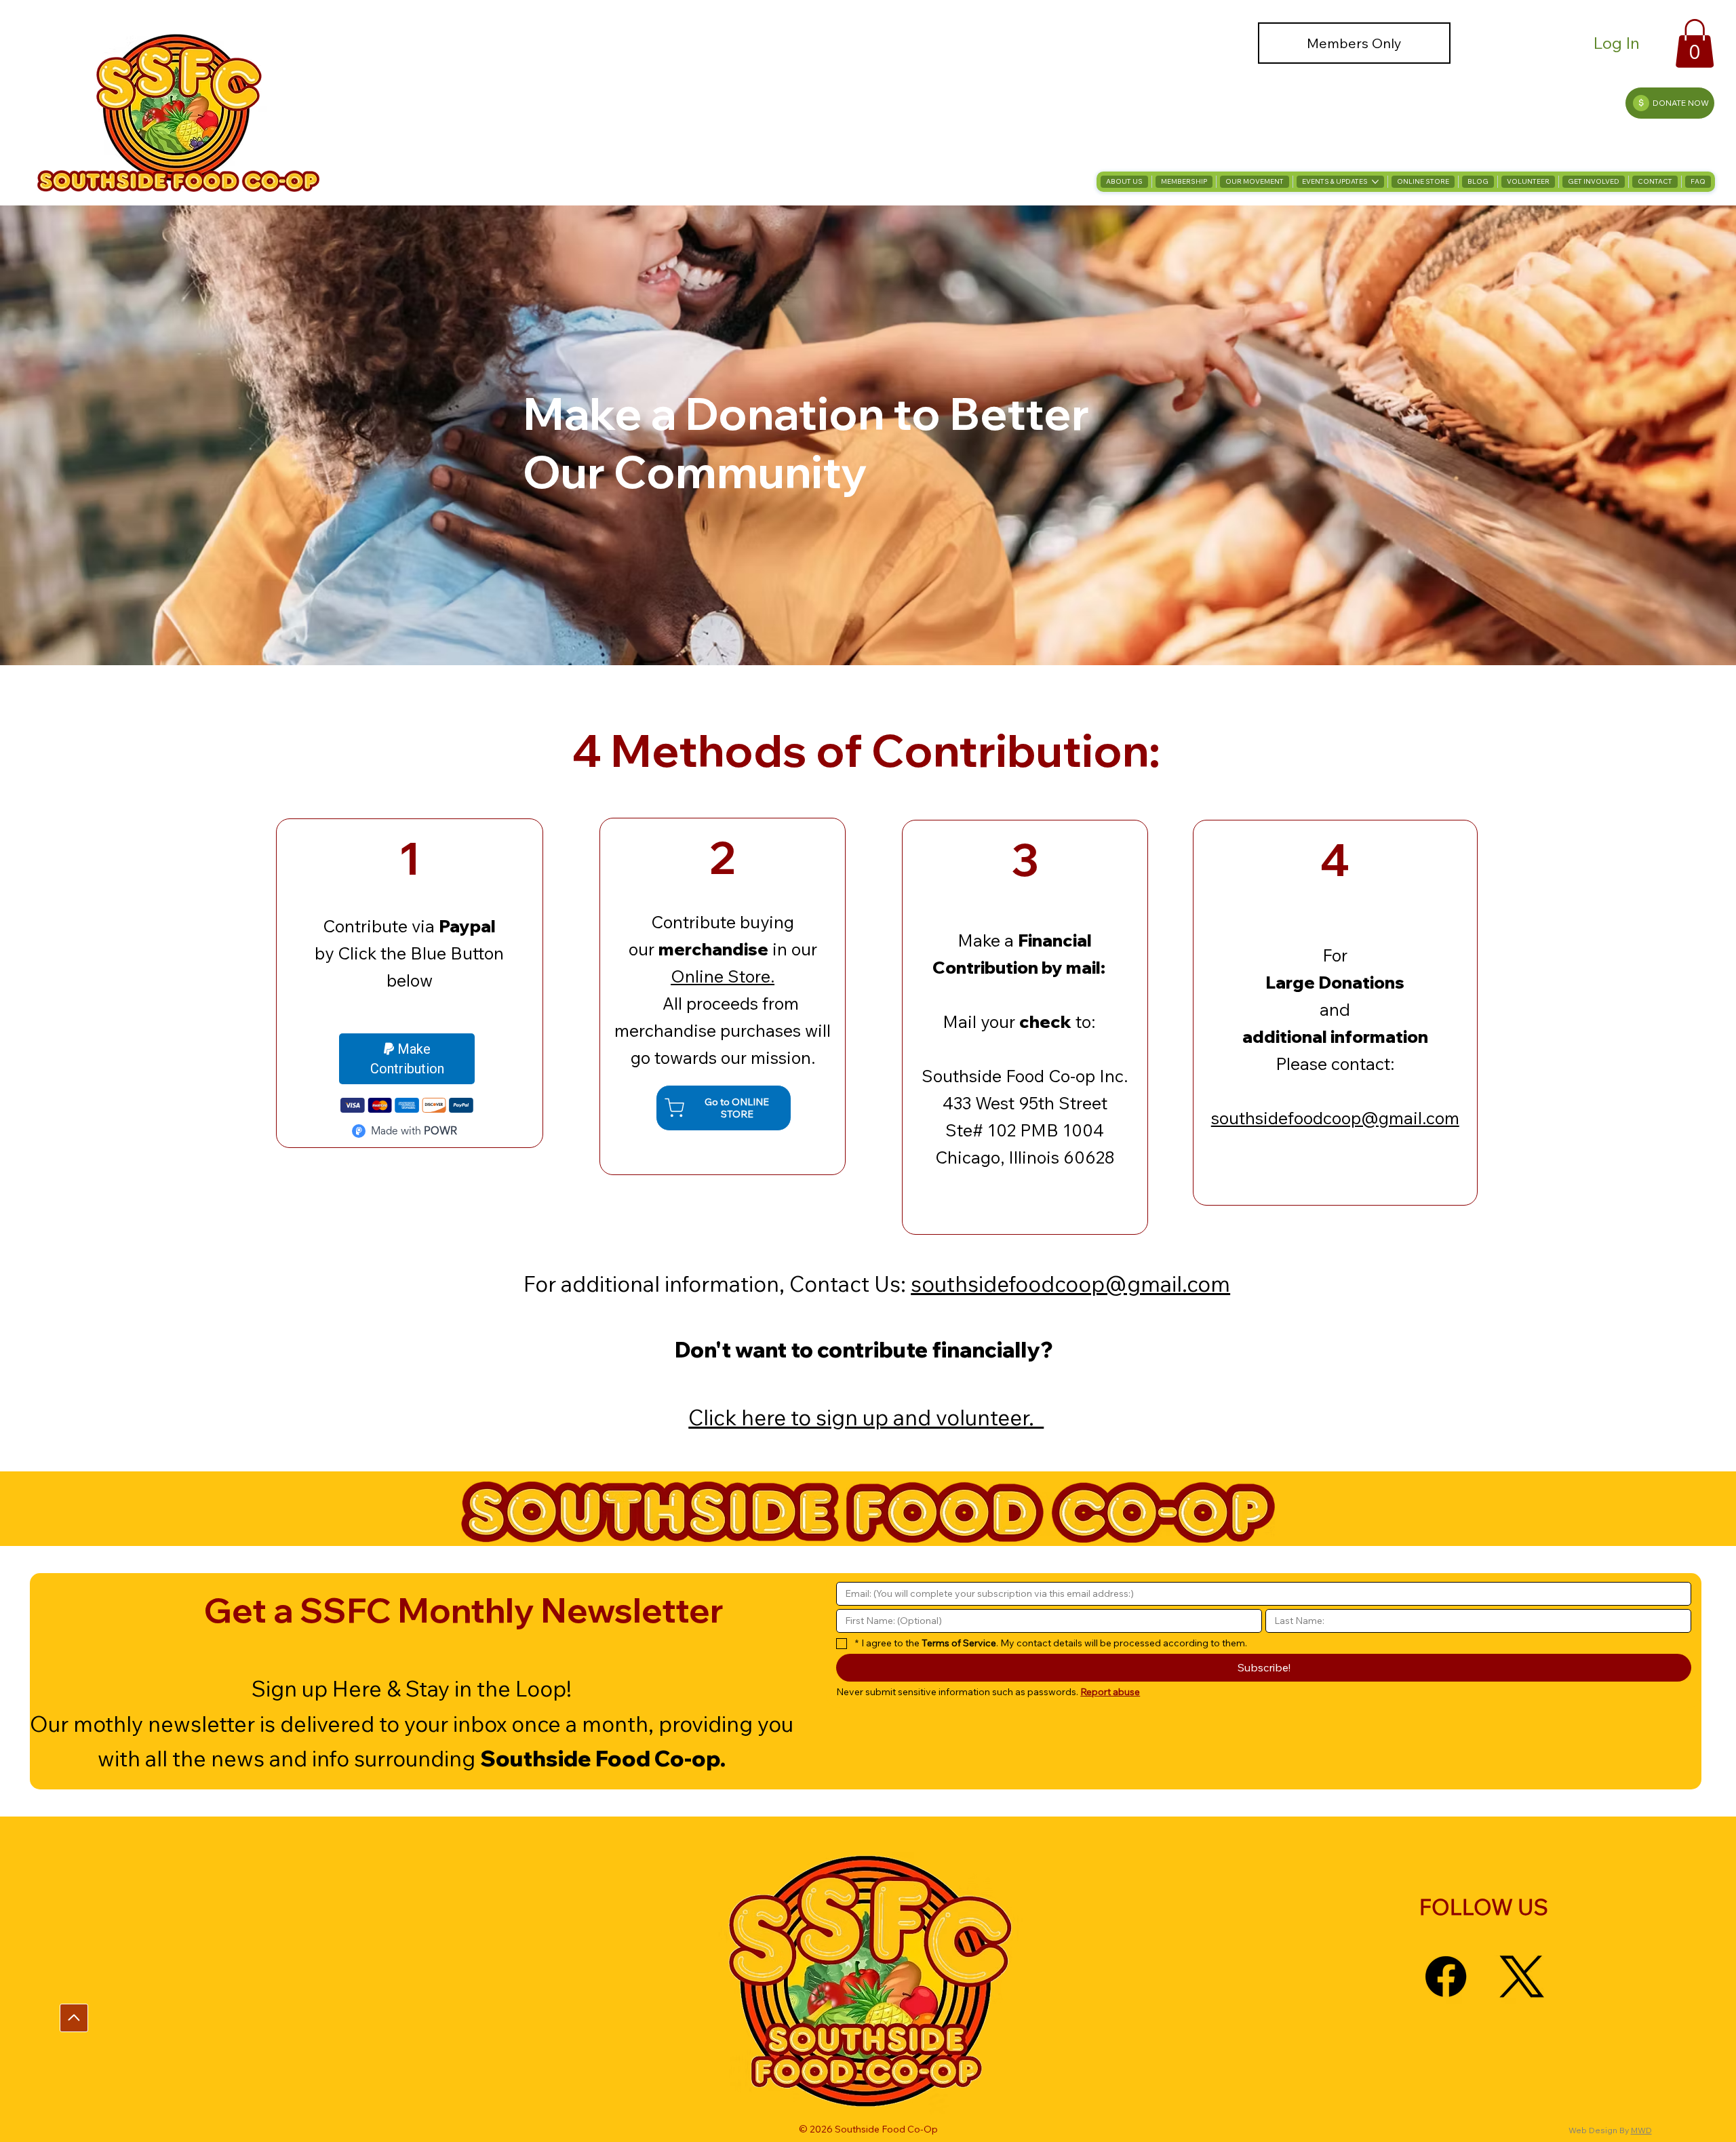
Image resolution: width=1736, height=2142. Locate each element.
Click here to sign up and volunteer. (866, 1417)
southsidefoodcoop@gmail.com (1335, 1118)
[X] (1522, 1977)
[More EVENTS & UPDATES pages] (1375, 182)
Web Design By (1600, 2130)
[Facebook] (1446, 1977)
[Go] (74, 2018)
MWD (1641, 2130)
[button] (1695, 43)
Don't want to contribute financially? (866, 1349)
